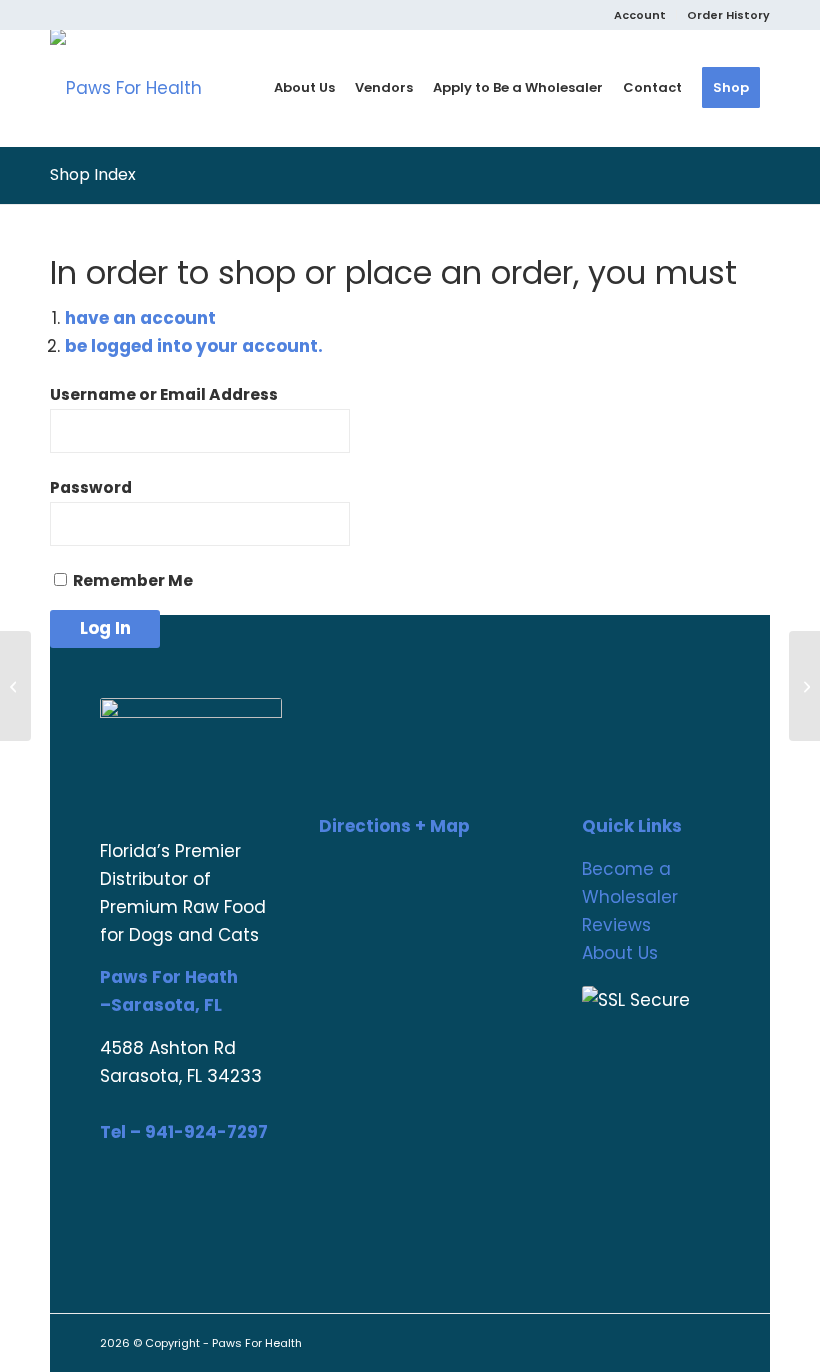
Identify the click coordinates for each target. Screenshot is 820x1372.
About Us (620, 953)
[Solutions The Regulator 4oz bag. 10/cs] (15, 686)
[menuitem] (640, 15)
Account (640, 15)
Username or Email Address (164, 394)
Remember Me (131, 580)
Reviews (616, 925)
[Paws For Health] (126, 88)
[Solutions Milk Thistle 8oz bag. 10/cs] (804, 686)
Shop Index (93, 174)
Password (91, 487)
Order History (728, 15)
